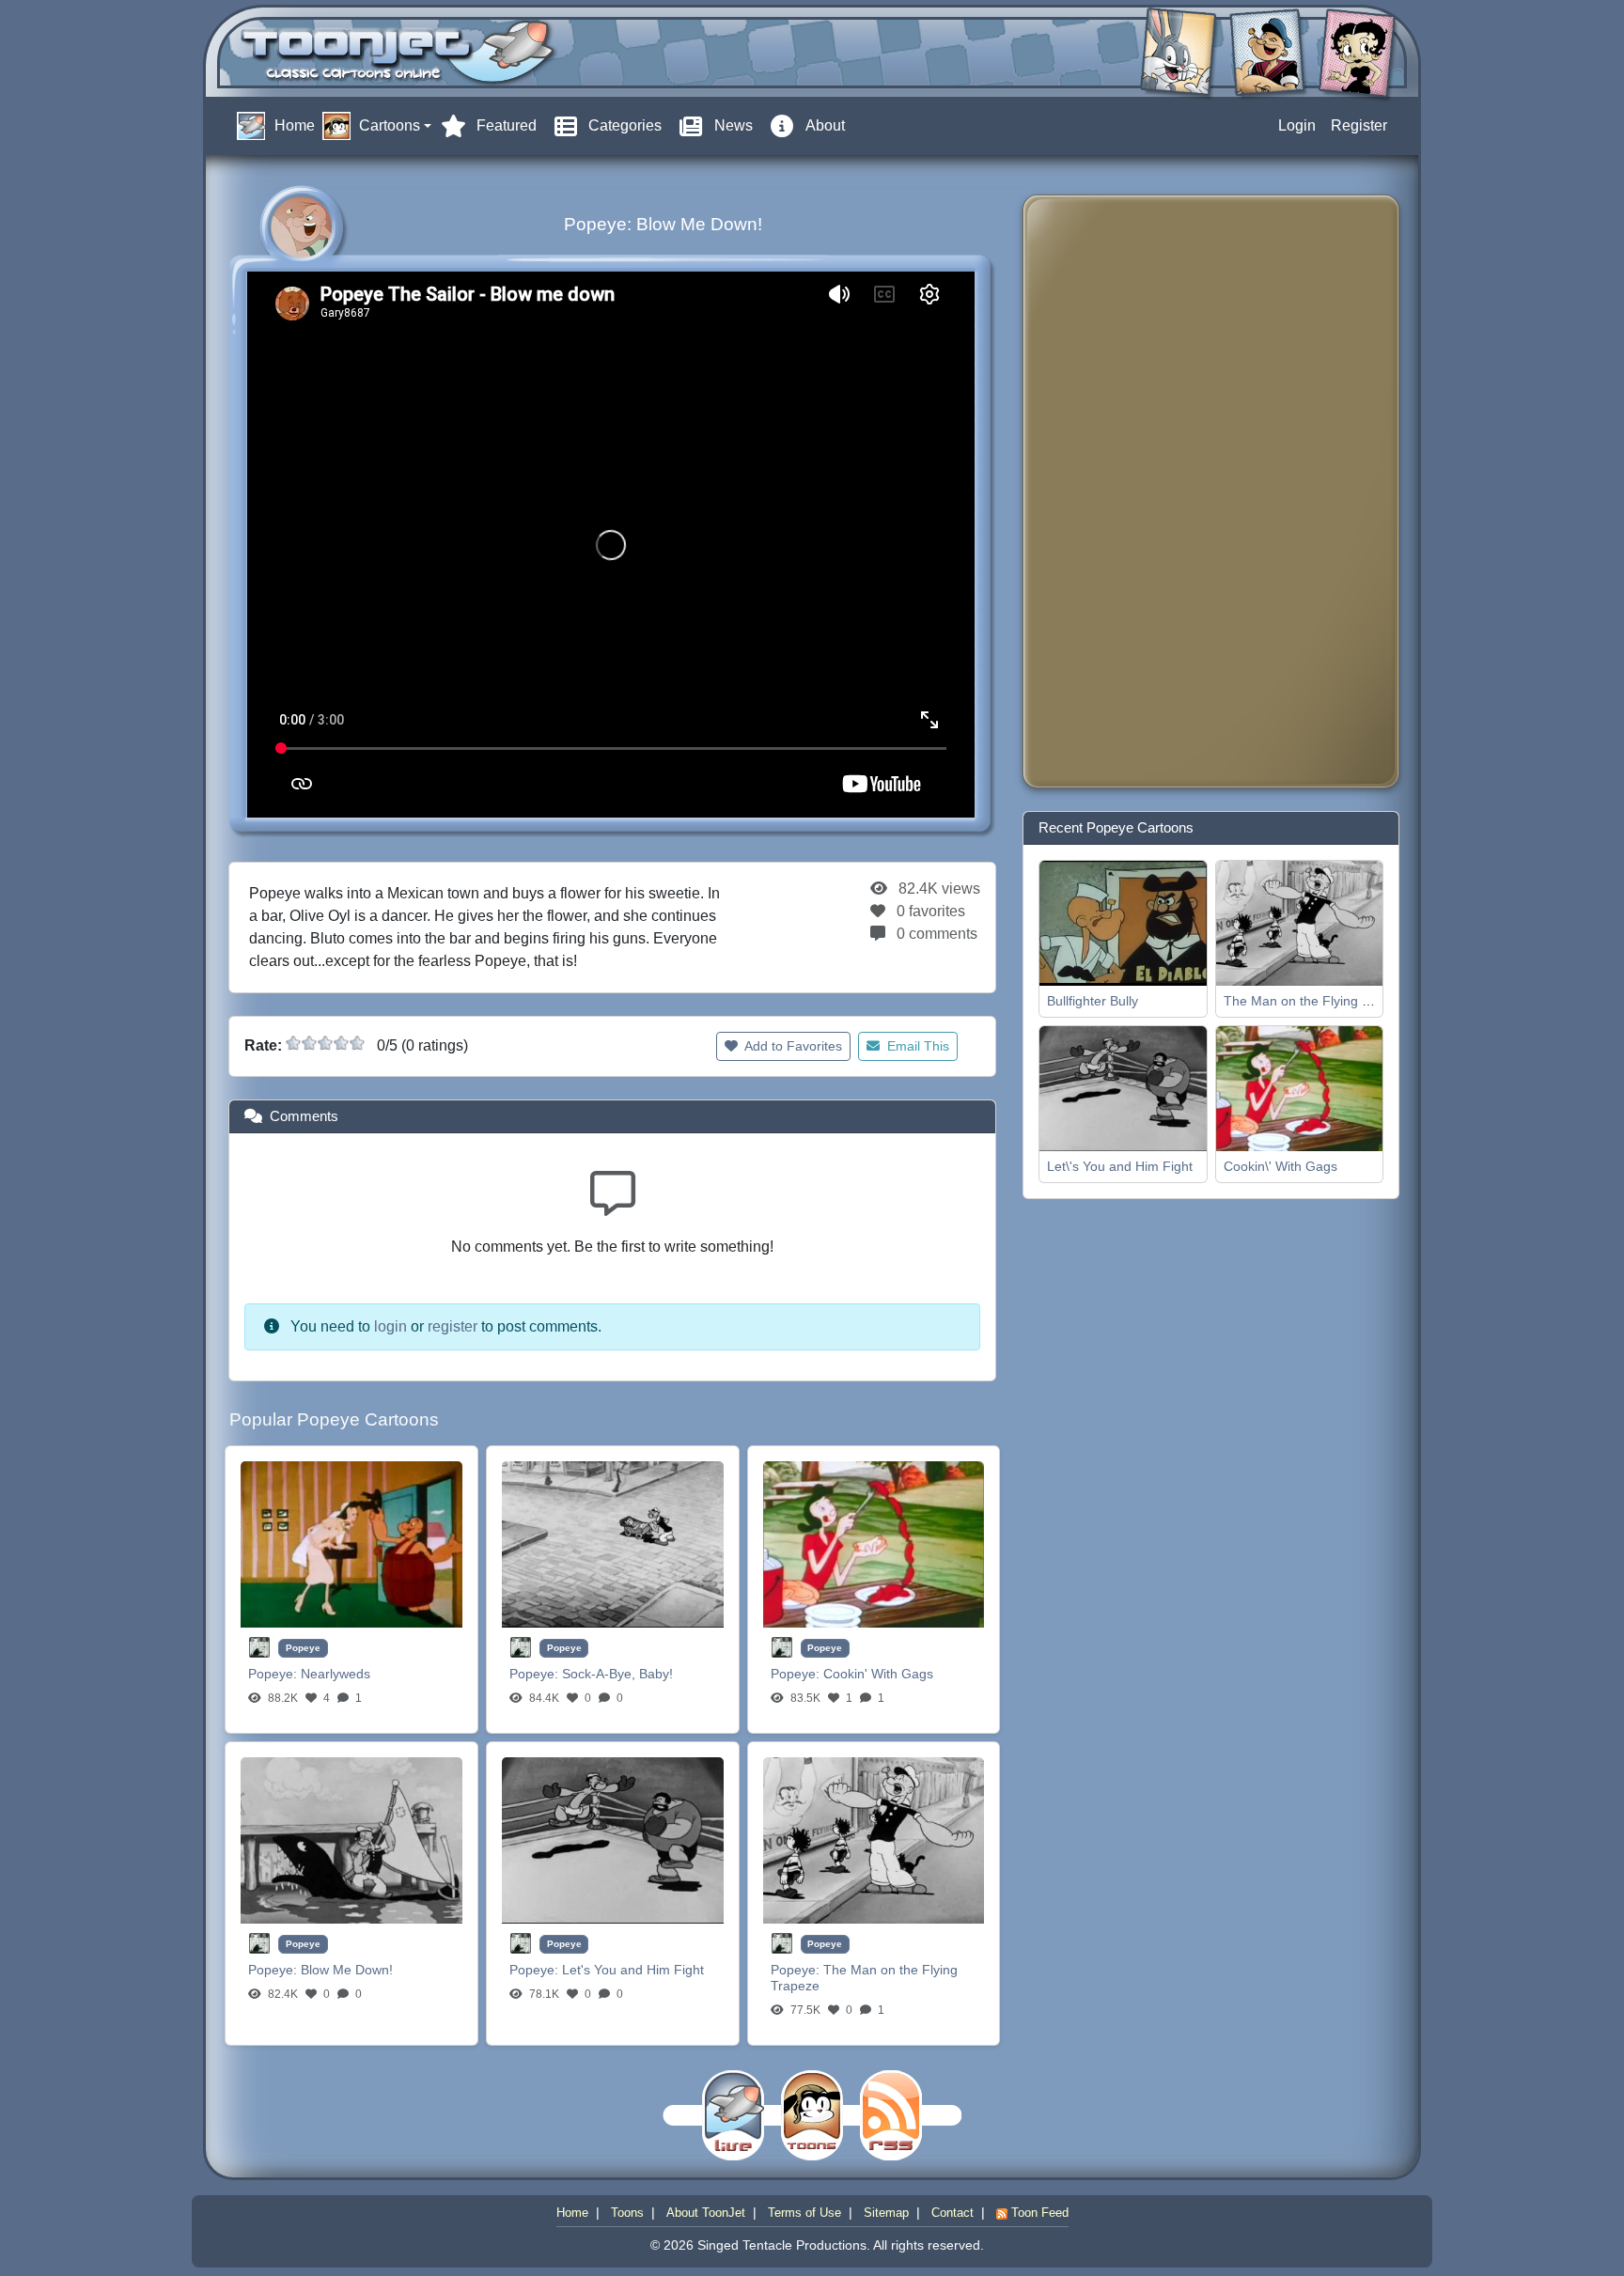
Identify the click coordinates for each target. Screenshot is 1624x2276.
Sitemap (886, 2213)
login (390, 1326)
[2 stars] (309, 1043)
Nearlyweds (336, 1674)
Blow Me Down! (347, 1970)
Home (572, 2213)
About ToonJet (706, 2213)
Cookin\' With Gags (1280, 1166)
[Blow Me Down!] (351, 1840)
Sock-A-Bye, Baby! (617, 1674)
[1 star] (293, 1043)
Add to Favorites (792, 1046)
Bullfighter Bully (1093, 1001)
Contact (953, 2213)
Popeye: (274, 1674)
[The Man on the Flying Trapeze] (874, 1840)
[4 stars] (341, 1043)
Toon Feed (1038, 2213)
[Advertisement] (1113, 491)
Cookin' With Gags (878, 1674)
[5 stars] (357, 1043)
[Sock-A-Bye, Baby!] (613, 1543)
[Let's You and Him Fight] (613, 1840)
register (453, 1326)
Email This (916, 1046)
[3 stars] (325, 1043)
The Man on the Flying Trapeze (1317, 1001)
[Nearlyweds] (351, 1543)
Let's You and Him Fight (633, 1970)
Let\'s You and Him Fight (1120, 1166)
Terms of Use (804, 2213)
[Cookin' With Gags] (874, 1543)
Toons (627, 2213)
